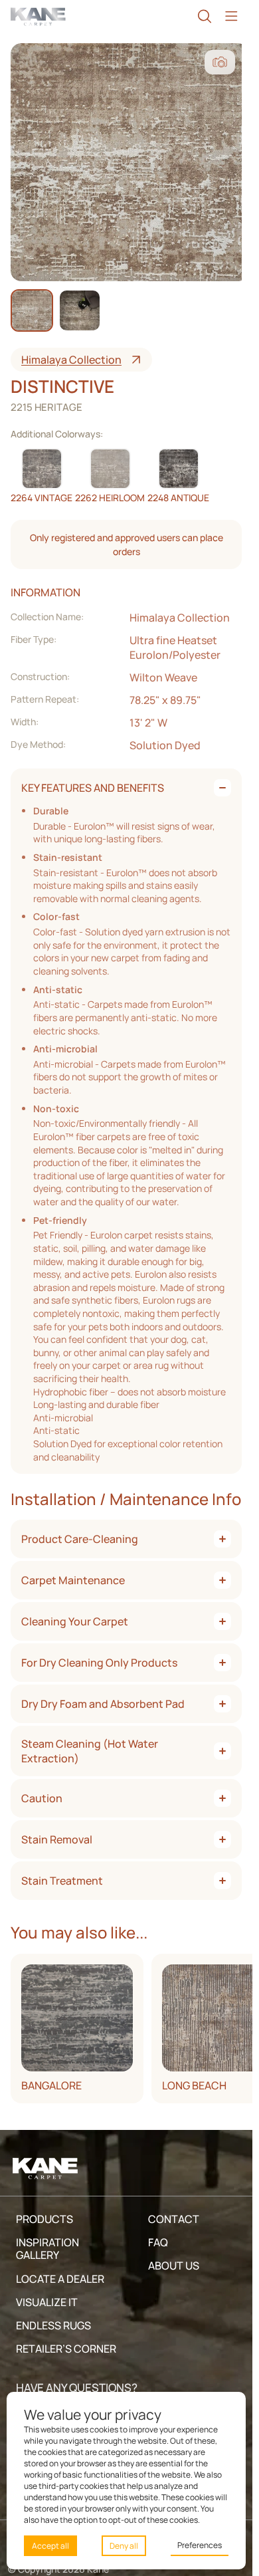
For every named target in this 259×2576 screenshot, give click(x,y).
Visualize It (47, 2302)
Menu (231, 16)
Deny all (124, 2546)
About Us (174, 2266)
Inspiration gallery (47, 2249)
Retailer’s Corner (66, 2349)
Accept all (50, 2546)
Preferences (200, 2545)
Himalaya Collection (71, 360)
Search (205, 16)
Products (44, 2219)
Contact (174, 2219)
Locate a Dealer (60, 2279)
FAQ (158, 2242)
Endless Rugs (53, 2325)
